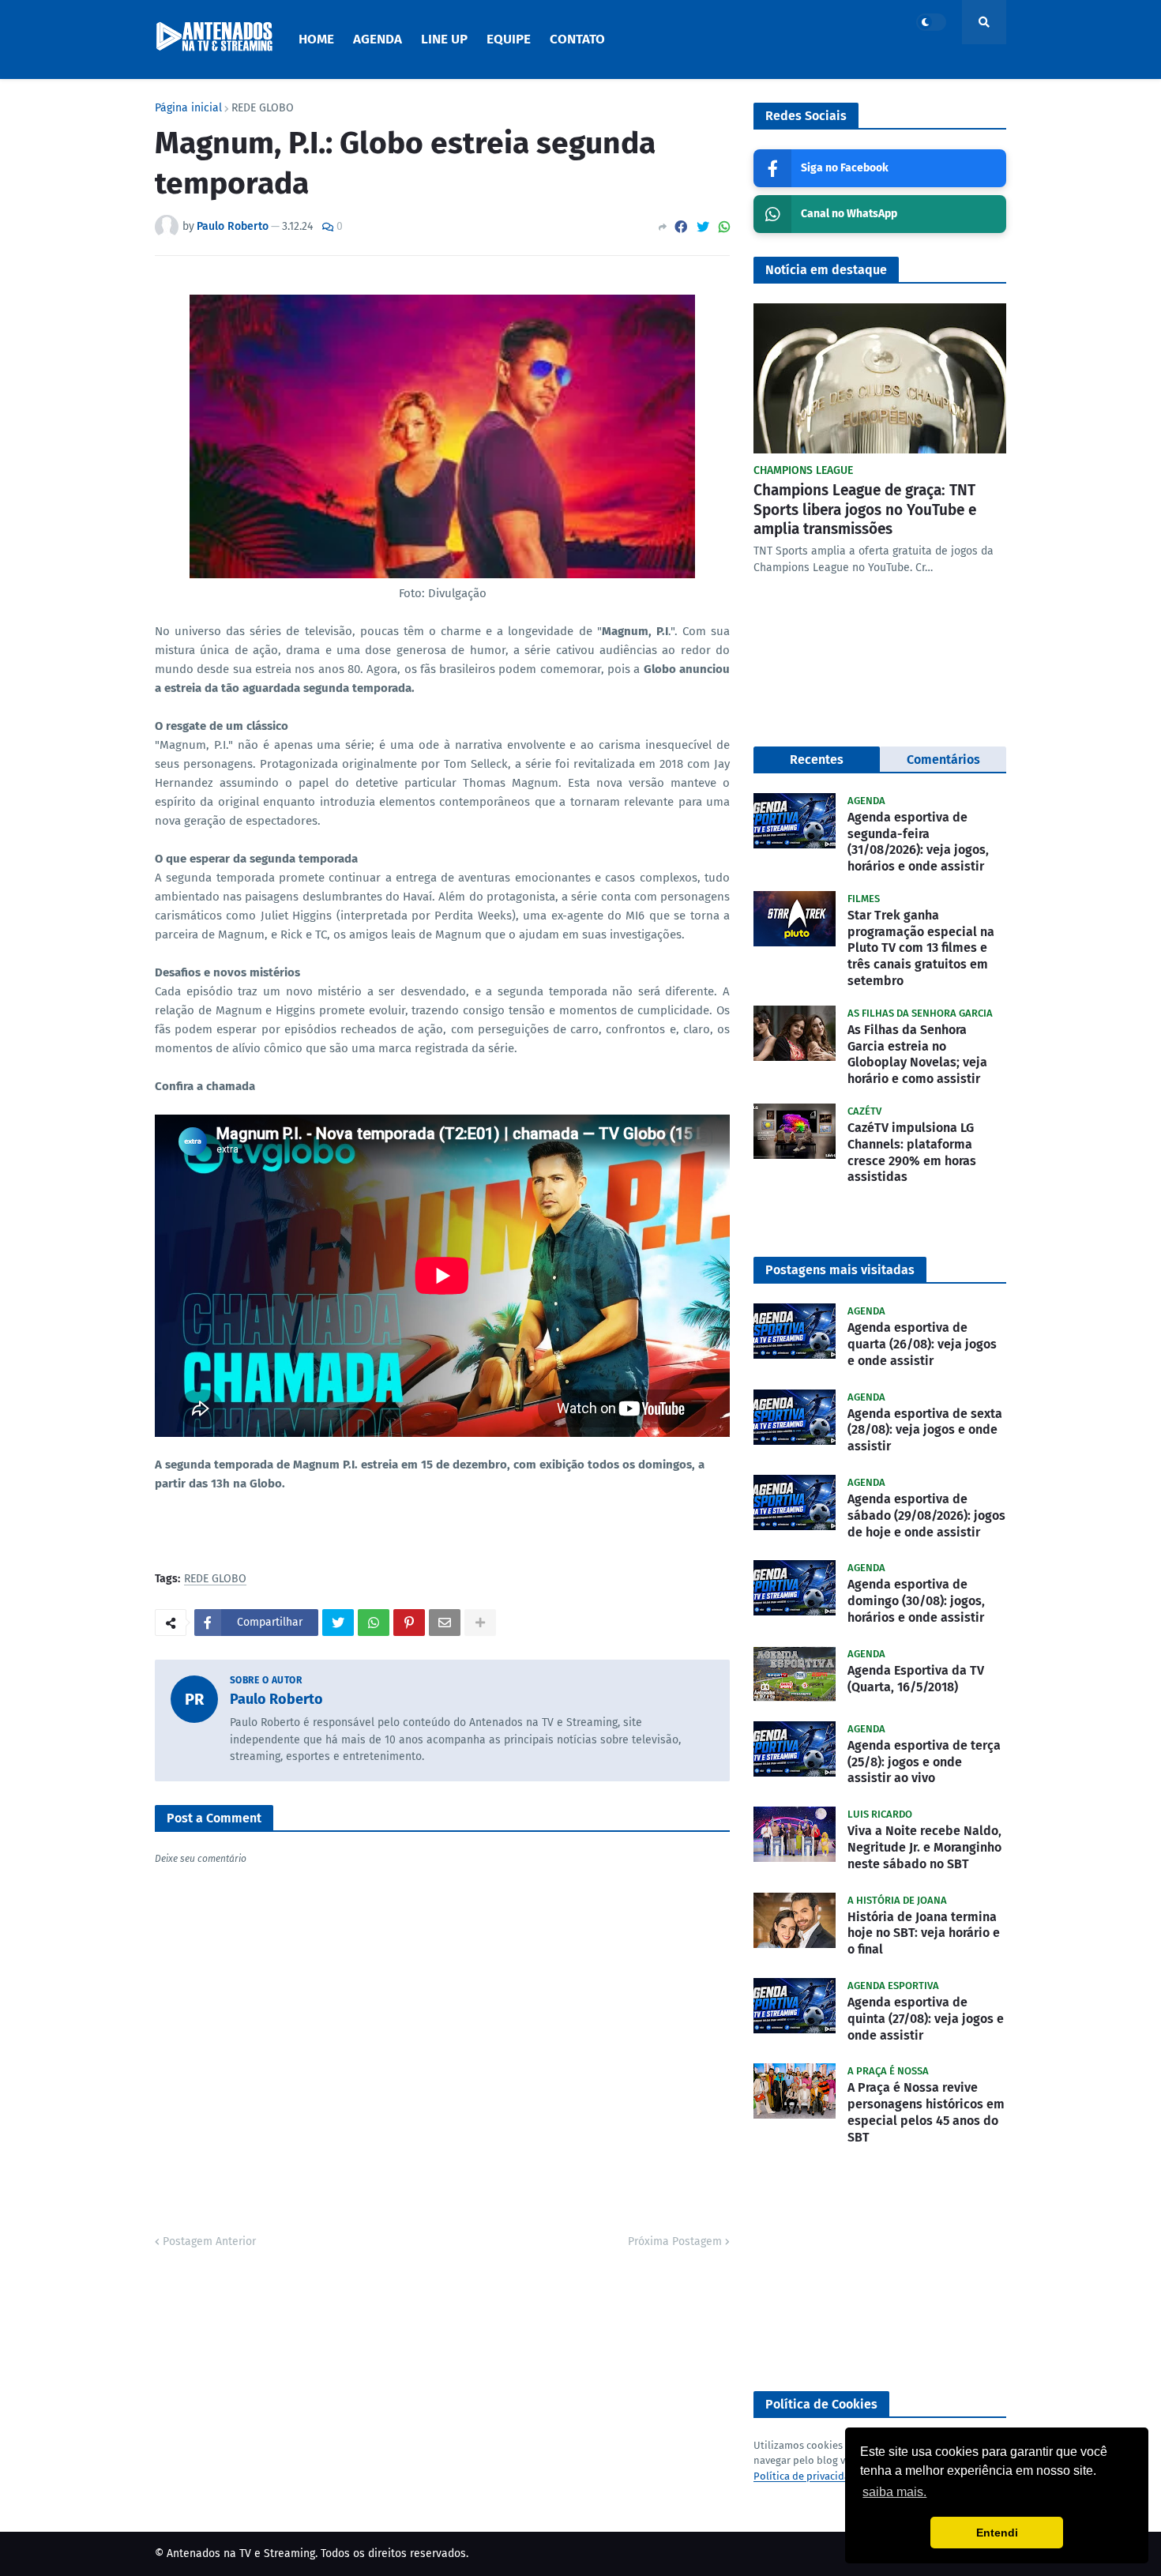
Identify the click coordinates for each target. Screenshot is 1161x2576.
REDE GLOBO (263, 108)
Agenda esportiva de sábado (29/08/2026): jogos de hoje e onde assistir (926, 1516)
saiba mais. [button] (894, 2492)
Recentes (817, 760)
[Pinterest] (409, 1623)
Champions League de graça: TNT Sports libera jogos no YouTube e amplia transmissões (865, 510)
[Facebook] (681, 227)
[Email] (445, 1623)
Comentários (943, 760)
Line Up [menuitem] (444, 39)
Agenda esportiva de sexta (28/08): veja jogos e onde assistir (925, 1430)
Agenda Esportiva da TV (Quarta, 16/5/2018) (916, 1679)
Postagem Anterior (209, 2241)
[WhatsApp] (724, 227)
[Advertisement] (880, 2269)
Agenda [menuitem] (378, 39)
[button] (931, 22)
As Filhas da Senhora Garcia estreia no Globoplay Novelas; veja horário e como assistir (917, 1054)
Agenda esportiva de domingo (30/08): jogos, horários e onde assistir (916, 1601)
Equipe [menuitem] (509, 39)
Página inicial (188, 108)
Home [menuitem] (316, 39)
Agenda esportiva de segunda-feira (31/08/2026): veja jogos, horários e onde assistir (918, 842)
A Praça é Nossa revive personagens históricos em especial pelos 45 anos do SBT (926, 2112)
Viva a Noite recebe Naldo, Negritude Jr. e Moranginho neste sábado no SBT (924, 1847)
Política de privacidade (808, 2476)
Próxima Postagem (675, 2241)
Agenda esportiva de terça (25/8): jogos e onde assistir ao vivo (924, 1762)
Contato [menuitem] (577, 39)
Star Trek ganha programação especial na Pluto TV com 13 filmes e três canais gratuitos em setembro (921, 948)
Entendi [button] (997, 2533)
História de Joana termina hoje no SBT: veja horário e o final (924, 1933)
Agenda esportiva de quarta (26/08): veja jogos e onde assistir (922, 1344)
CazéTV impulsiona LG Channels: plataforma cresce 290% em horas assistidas (912, 1152)
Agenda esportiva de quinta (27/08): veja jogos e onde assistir (926, 2019)
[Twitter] (703, 227)
